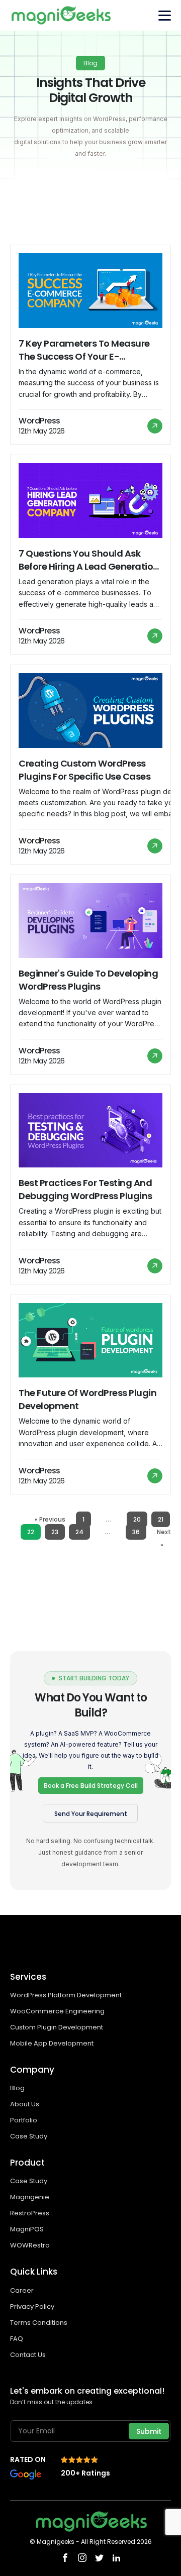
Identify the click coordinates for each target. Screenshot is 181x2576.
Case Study (29, 2136)
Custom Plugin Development (57, 2027)
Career (22, 2290)
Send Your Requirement (91, 1814)
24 (79, 1532)
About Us (25, 2104)
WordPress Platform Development (66, 1995)
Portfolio (24, 2120)
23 (55, 1532)
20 (137, 1519)
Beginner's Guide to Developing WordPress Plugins (88, 980)
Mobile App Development (53, 2043)
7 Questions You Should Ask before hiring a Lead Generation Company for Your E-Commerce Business (89, 560)
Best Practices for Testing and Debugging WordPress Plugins (85, 1189)
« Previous (50, 1519)
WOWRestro (30, 2245)
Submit (149, 2431)
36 (136, 1532)
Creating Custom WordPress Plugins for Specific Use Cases (84, 770)
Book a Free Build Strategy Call (91, 1786)
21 (161, 1519)
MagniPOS (27, 2229)
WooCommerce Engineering (58, 2011)
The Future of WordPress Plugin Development (87, 1399)
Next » (164, 1538)
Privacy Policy (32, 2306)
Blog (17, 2088)
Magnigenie (30, 2197)
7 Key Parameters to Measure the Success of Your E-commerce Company (84, 350)
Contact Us (28, 2355)
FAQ (17, 2339)
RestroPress (30, 2213)
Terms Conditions (39, 2323)
